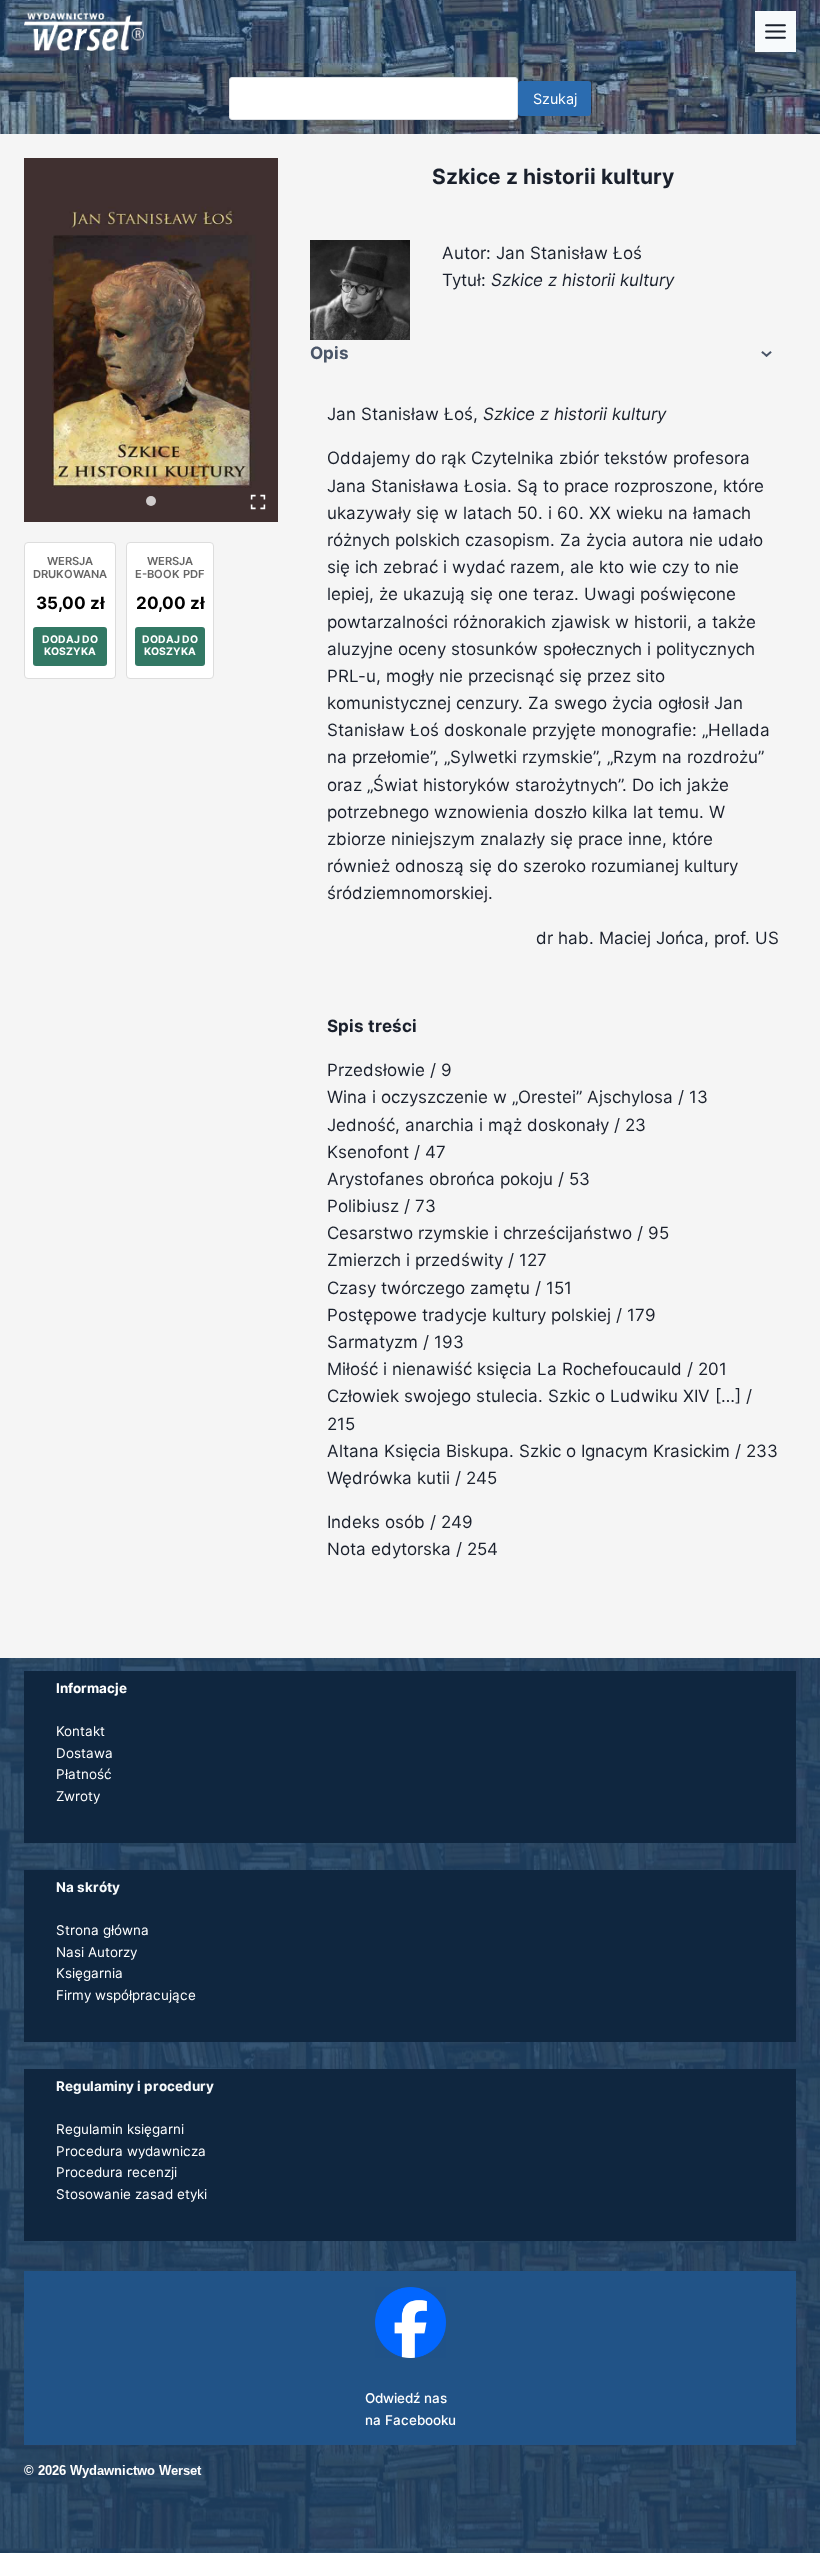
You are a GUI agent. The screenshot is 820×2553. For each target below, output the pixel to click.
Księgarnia (89, 1973)
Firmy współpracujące (126, 1995)
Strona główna (102, 1930)
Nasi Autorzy (96, 1952)
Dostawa (84, 1753)
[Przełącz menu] (775, 31)
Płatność (84, 1774)
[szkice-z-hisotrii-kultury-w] (151, 340)
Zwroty (78, 1796)
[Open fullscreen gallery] (258, 502)
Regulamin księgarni (120, 2129)
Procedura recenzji (116, 2172)
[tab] (151, 501)
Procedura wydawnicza (131, 2151)
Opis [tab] (329, 353)
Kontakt (80, 1731)
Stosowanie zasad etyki (131, 2194)
